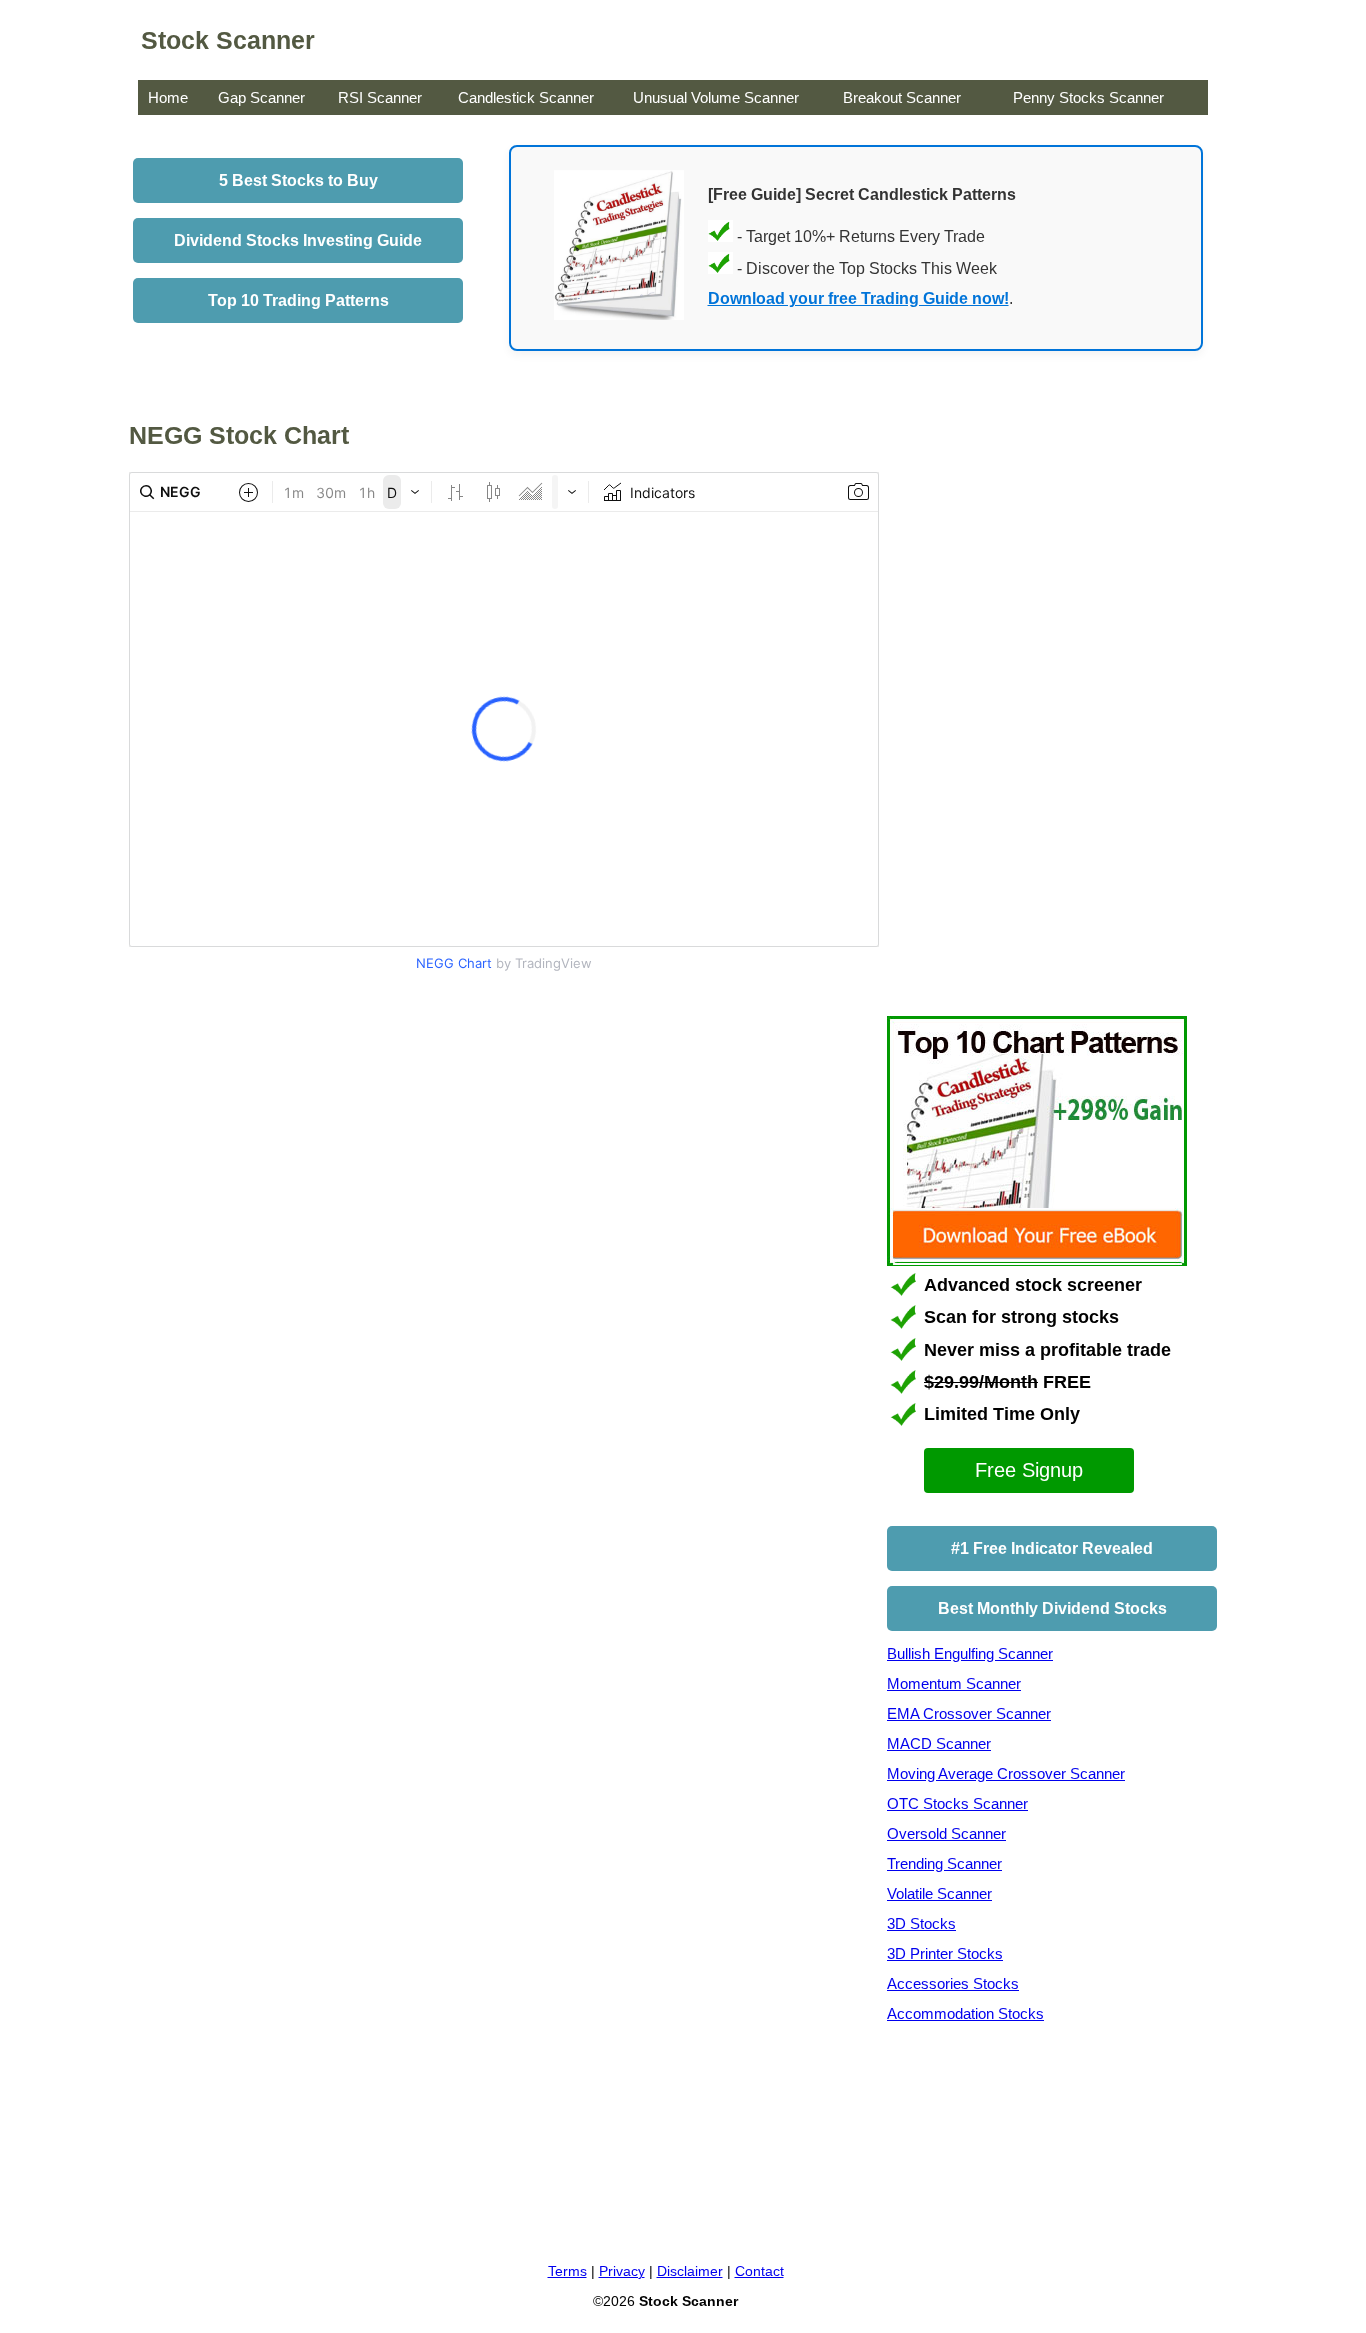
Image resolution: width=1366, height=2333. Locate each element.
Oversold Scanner (946, 1833)
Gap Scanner (261, 97)
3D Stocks (921, 1923)
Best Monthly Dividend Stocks (1052, 1608)
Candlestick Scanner (526, 97)
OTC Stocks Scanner (957, 1803)
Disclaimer (690, 2271)
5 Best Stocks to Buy (298, 180)
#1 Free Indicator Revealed (1052, 1548)
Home (168, 97)
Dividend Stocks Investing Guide (298, 240)
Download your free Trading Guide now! (858, 298)
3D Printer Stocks (945, 1953)
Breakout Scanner (902, 97)
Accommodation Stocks (965, 2013)
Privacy (622, 2271)
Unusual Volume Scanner (716, 97)
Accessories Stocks (953, 1983)
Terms (567, 2271)
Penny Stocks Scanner (1088, 97)
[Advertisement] (297, 1149)
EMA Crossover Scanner (969, 1713)
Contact (759, 2271)
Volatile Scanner (939, 1893)
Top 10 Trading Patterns (298, 300)
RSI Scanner (380, 97)
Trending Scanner (944, 1863)
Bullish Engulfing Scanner (970, 1653)
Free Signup (1029, 1470)
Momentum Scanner (954, 1683)
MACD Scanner (939, 1743)
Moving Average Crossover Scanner (1006, 1773)
